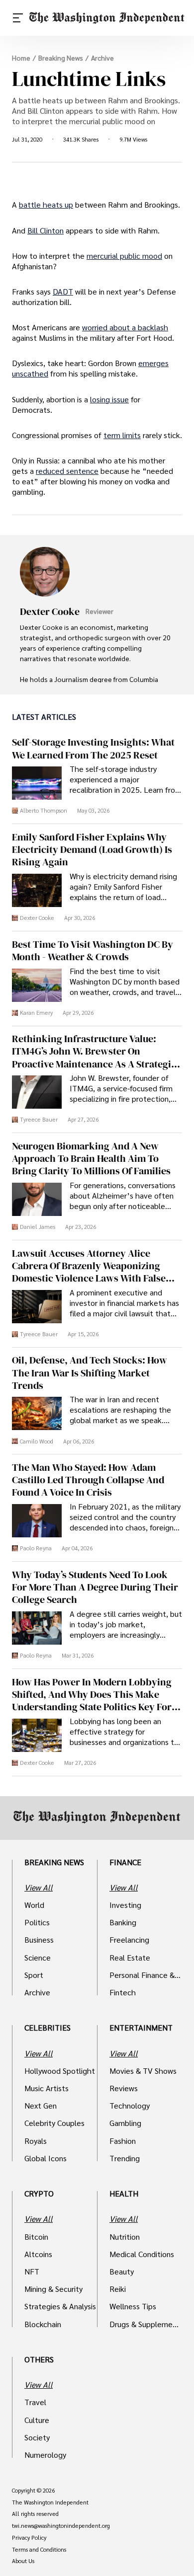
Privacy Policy (29, 2538)
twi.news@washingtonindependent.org (61, 2526)
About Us (23, 2561)
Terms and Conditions (39, 2550)
